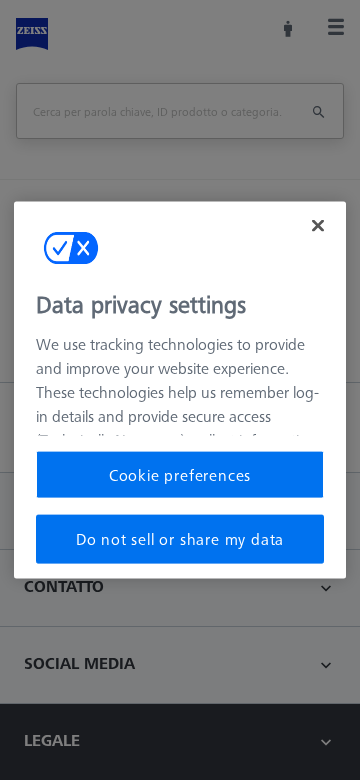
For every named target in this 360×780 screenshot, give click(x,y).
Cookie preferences (180, 475)
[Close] (318, 226)
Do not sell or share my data (180, 539)
